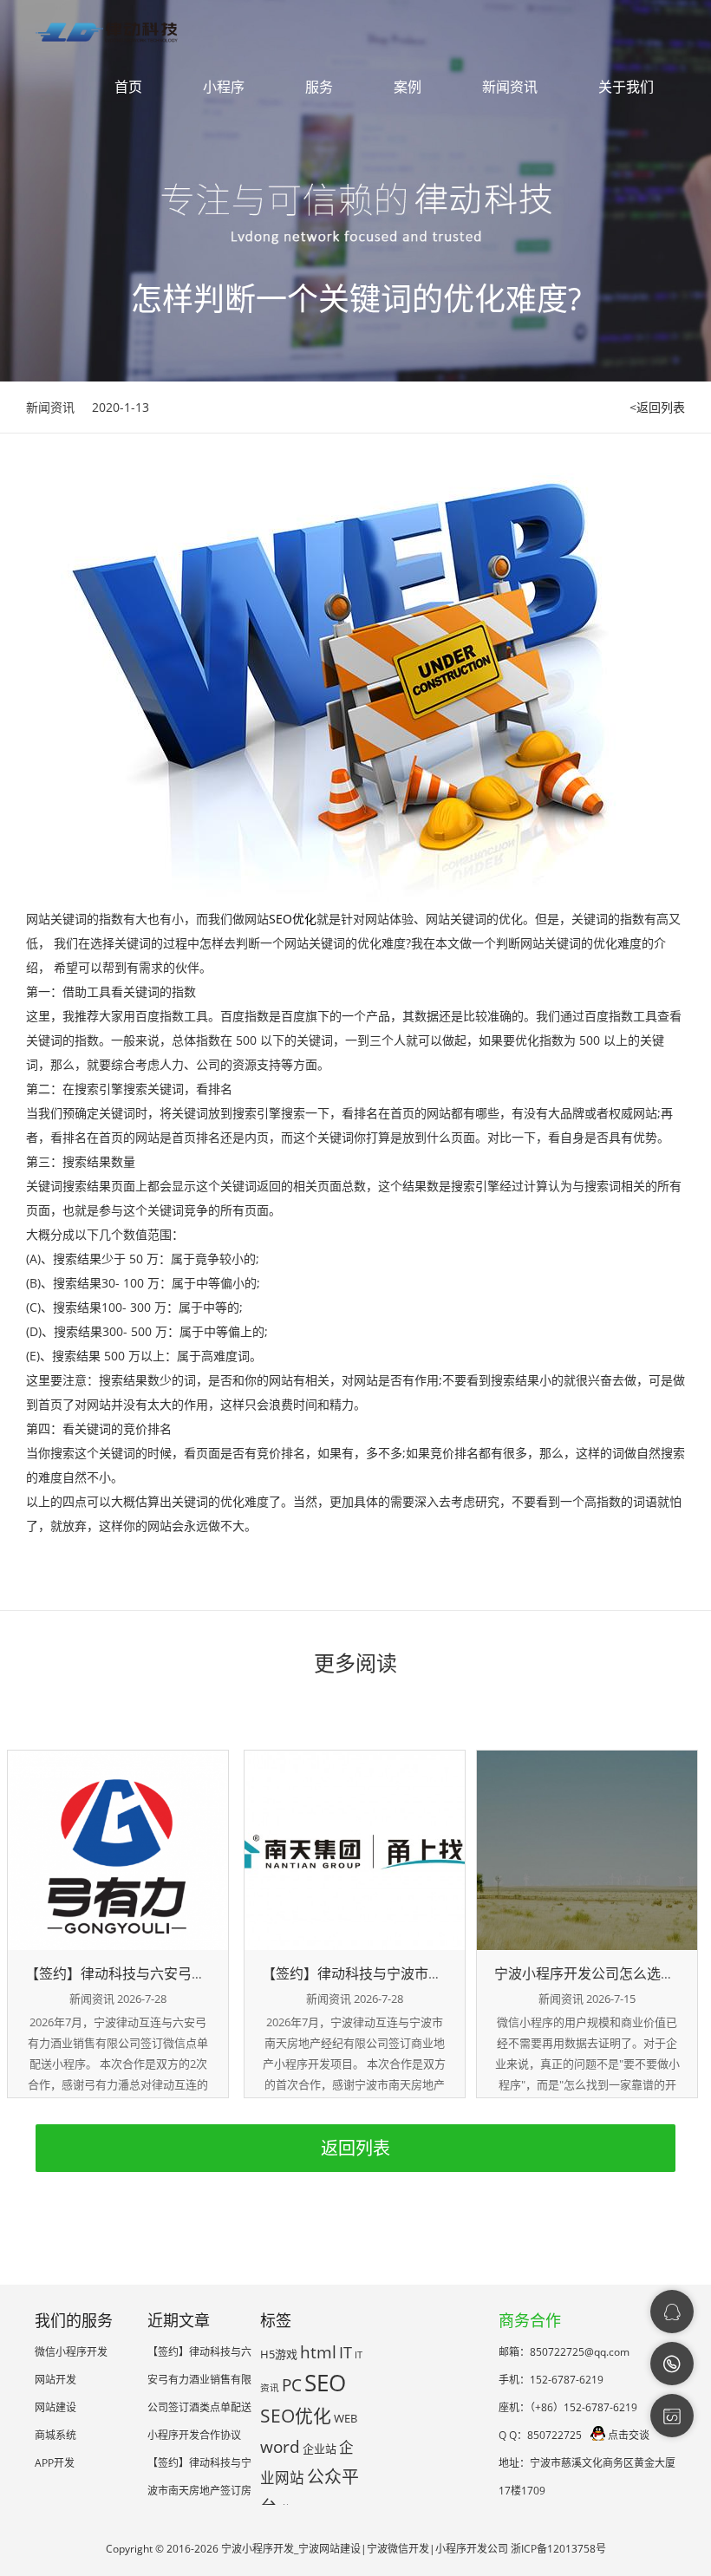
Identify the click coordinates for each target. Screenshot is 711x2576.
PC (292, 2385)
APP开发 (55, 2463)
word (280, 2447)
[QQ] (672, 2312)
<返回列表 (657, 407)
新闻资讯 (510, 87)
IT (346, 2352)
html (318, 2352)
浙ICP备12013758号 (558, 2549)
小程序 (224, 87)
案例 (408, 87)
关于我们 (626, 87)
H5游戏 (279, 2354)
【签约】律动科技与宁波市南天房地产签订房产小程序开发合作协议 (199, 2491)
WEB (346, 2418)
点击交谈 (629, 2435)
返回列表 (355, 2148)
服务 (319, 87)
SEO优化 (293, 919)
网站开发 (55, 2380)
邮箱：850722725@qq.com (564, 2352)
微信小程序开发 (71, 2352)
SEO (325, 2383)
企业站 (320, 2449)
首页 (128, 87)
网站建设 (55, 2407)
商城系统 (55, 2435)
